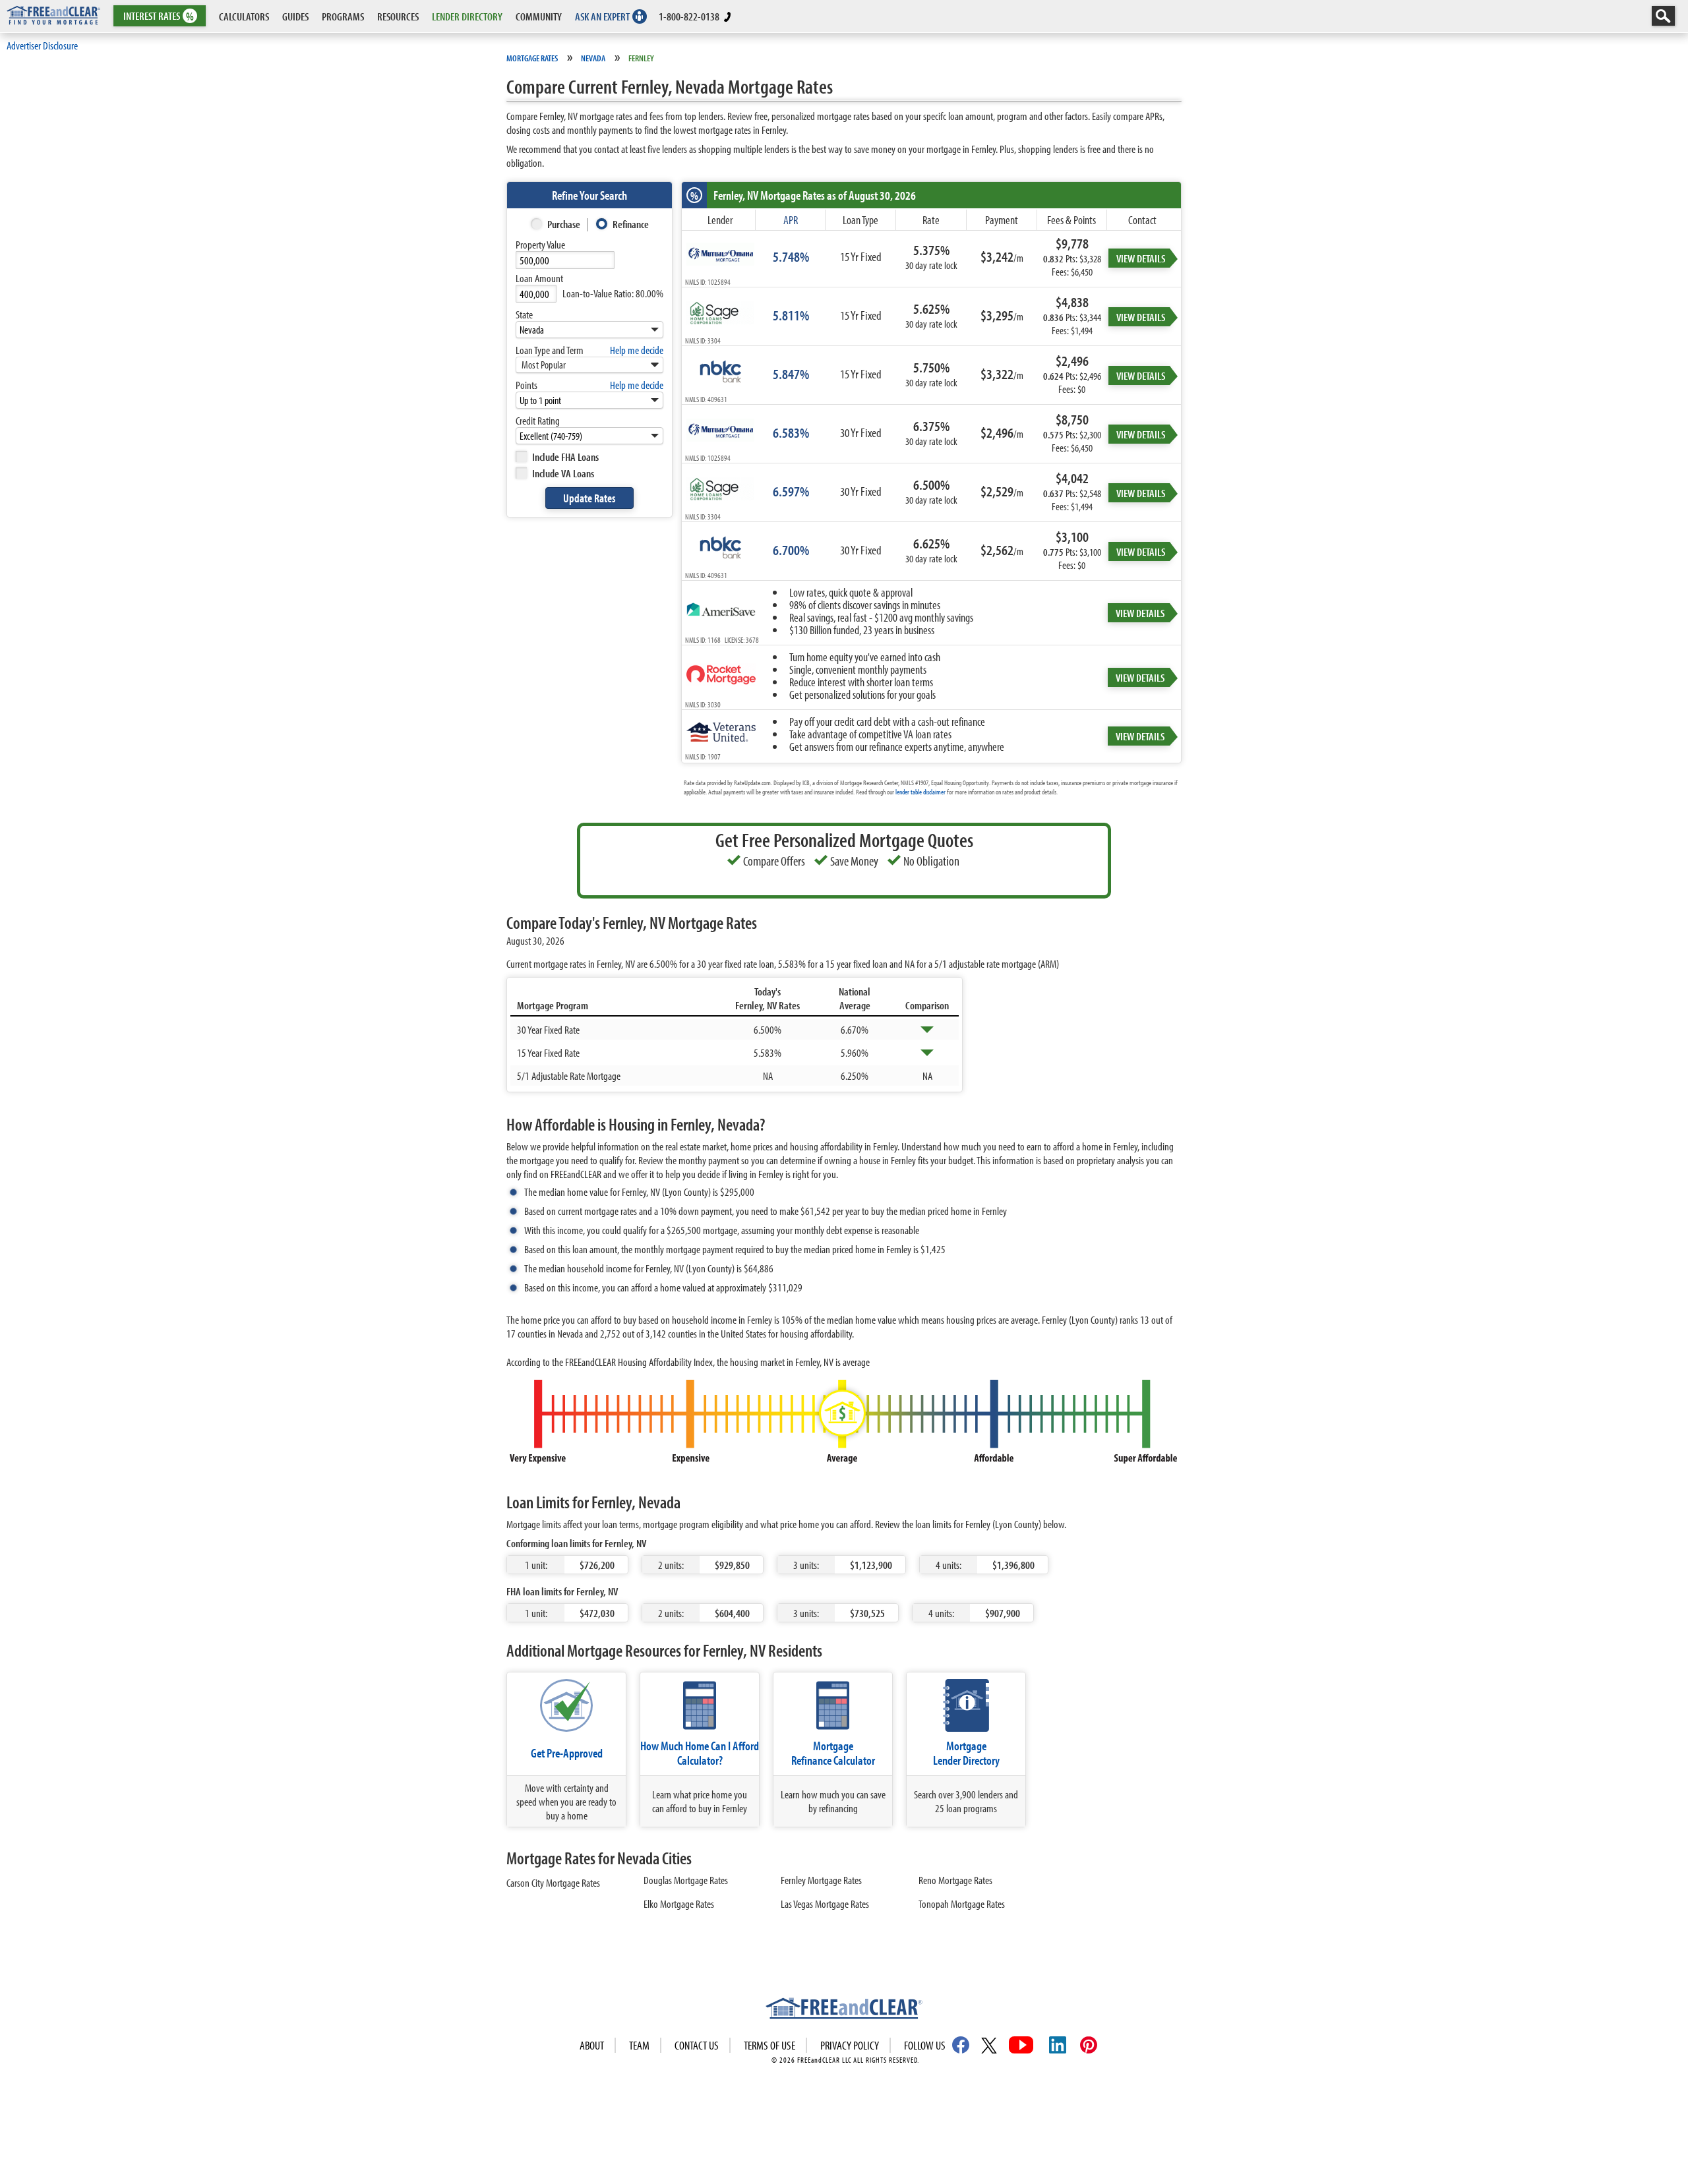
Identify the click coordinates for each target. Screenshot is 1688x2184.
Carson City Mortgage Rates (553, 1882)
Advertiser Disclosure (42, 45)
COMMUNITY (539, 16)
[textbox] (565, 260)
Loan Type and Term (550, 350)
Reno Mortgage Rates (955, 1880)
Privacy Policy (850, 2045)
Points (527, 385)
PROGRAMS (343, 16)
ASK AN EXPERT (602, 16)
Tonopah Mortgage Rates (962, 1904)
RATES (159, 16)
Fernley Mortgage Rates (821, 1880)
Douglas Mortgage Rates (686, 1880)
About (592, 2045)
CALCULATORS (244, 16)
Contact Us (697, 2045)
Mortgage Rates (532, 58)
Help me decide (637, 350)
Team (639, 2045)
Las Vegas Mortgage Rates (825, 1904)
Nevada (593, 58)
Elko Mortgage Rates (679, 1904)
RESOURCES (398, 16)
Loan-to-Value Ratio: (613, 293)
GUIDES (295, 16)
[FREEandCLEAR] (844, 2010)
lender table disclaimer (920, 792)
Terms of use (769, 2045)
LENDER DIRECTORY (467, 16)
